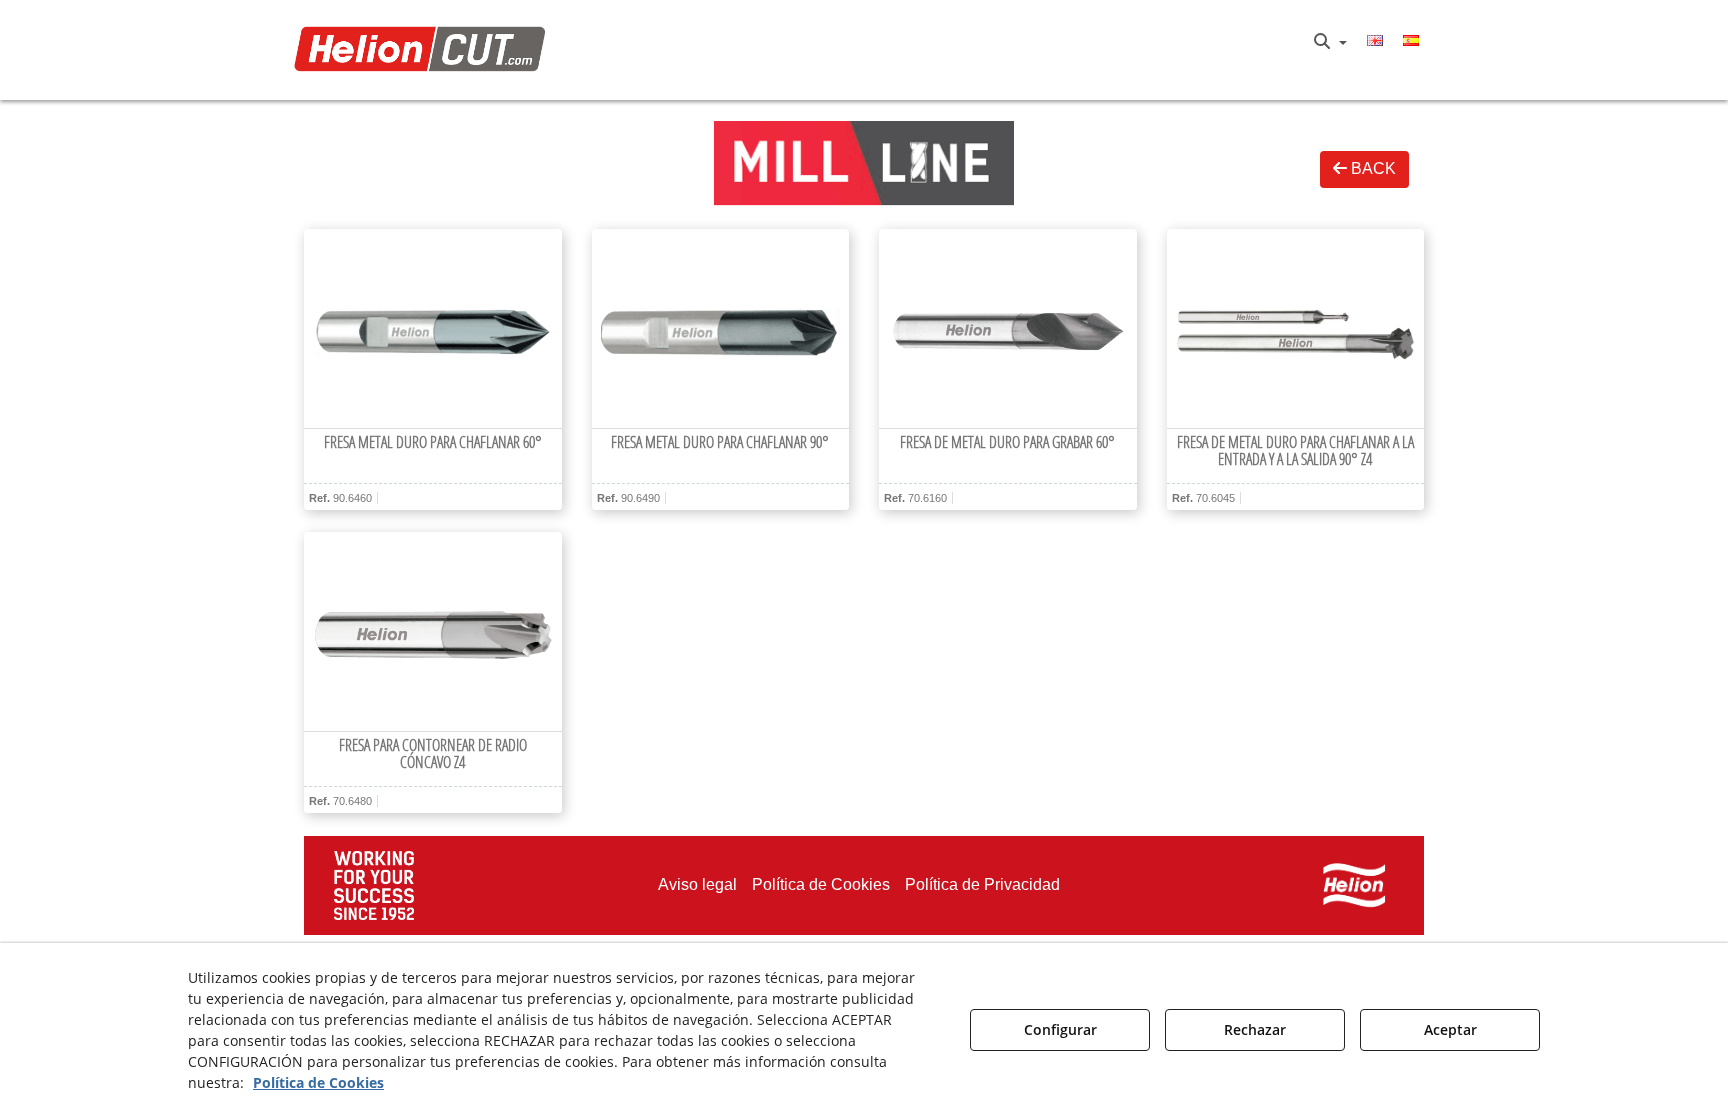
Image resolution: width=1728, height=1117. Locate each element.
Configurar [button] (1060, 1029)
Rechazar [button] (1255, 1029)
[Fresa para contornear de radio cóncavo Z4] (433, 632)
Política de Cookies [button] (318, 1082)
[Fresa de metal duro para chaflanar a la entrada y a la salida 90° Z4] (1296, 329)
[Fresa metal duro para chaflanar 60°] (433, 329)
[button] (425, 50)
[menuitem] (1330, 42)
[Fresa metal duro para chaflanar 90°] (721, 329)
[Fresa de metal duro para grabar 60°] (1008, 329)
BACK (1371, 168)
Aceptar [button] (1450, 1029)
